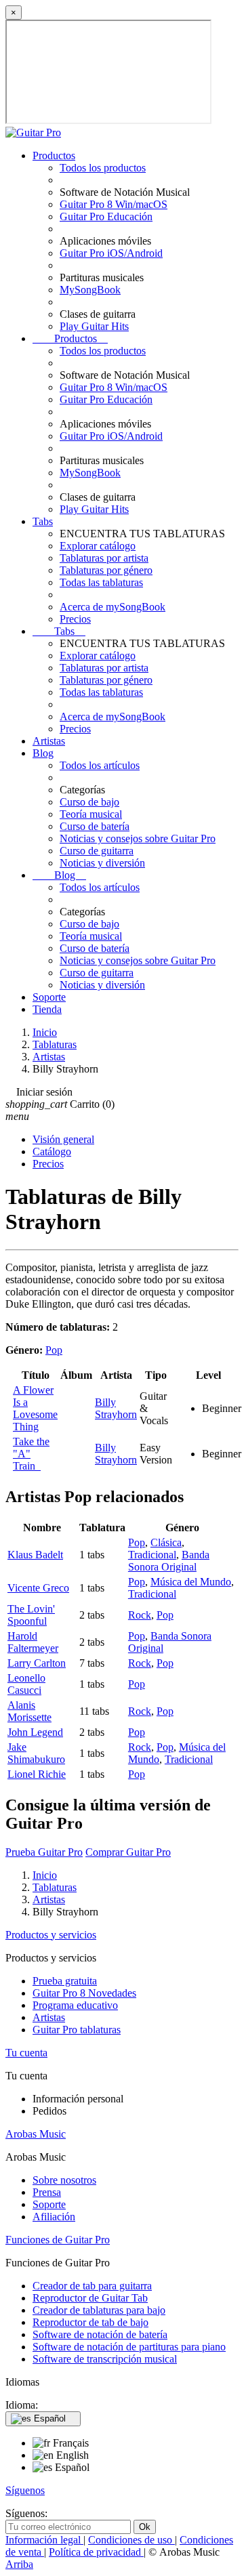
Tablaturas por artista (104, 558)
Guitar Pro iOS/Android (111, 253)
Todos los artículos (100, 765)
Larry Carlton (37, 1663)
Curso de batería (95, 826)
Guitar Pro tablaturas (77, 2030)
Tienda (47, 1009)
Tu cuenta (26, 2053)
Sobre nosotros (64, 2180)
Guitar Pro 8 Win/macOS (114, 204)
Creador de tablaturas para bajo (99, 2310)
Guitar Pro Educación (106, 216)
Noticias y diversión (102, 863)
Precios (75, 619)
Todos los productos (103, 168)
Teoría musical (91, 814)
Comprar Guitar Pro (128, 1852)
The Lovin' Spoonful (31, 1615)
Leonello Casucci (26, 1684)
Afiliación (54, 2217)
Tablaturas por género (106, 570)
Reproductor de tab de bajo (90, 2322)
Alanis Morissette (29, 1711)
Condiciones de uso (131, 2540)
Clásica (166, 1542)
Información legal (44, 2540)
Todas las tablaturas (101, 582)
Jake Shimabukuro (36, 1753)
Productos (54, 155)
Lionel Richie (37, 1774)
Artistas (49, 741)
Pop (54, 1350)
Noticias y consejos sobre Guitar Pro (138, 838)
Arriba (19, 2564)
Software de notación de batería (100, 2334)
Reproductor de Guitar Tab (90, 2298)
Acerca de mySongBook (113, 607)
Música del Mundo (191, 1582)
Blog (43, 753)
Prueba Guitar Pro (44, 1852)
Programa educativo (75, 2005)
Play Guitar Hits (94, 326)
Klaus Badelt (35, 1555)
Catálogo (52, 1151)
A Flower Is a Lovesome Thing (35, 1408)
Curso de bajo (89, 802)
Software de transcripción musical (105, 2359)
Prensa (47, 2192)
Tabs (43, 521)
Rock (140, 1615)
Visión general (63, 1139)
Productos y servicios (51, 1935)
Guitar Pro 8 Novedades (84, 1993)
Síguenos (25, 2490)
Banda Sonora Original (169, 1561)
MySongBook (90, 290)
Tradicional (152, 1555)
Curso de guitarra (97, 851)
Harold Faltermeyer (33, 1642)
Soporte (49, 997)
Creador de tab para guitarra (92, 2286)
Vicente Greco (38, 1588)
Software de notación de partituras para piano (129, 2347)
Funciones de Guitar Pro (58, 2240)
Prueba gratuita (65, 1981)
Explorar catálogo (98, 546)
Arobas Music (36, 2134)
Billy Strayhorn (116, 1408)
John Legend (35, 1732)
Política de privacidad (96, 2552)
